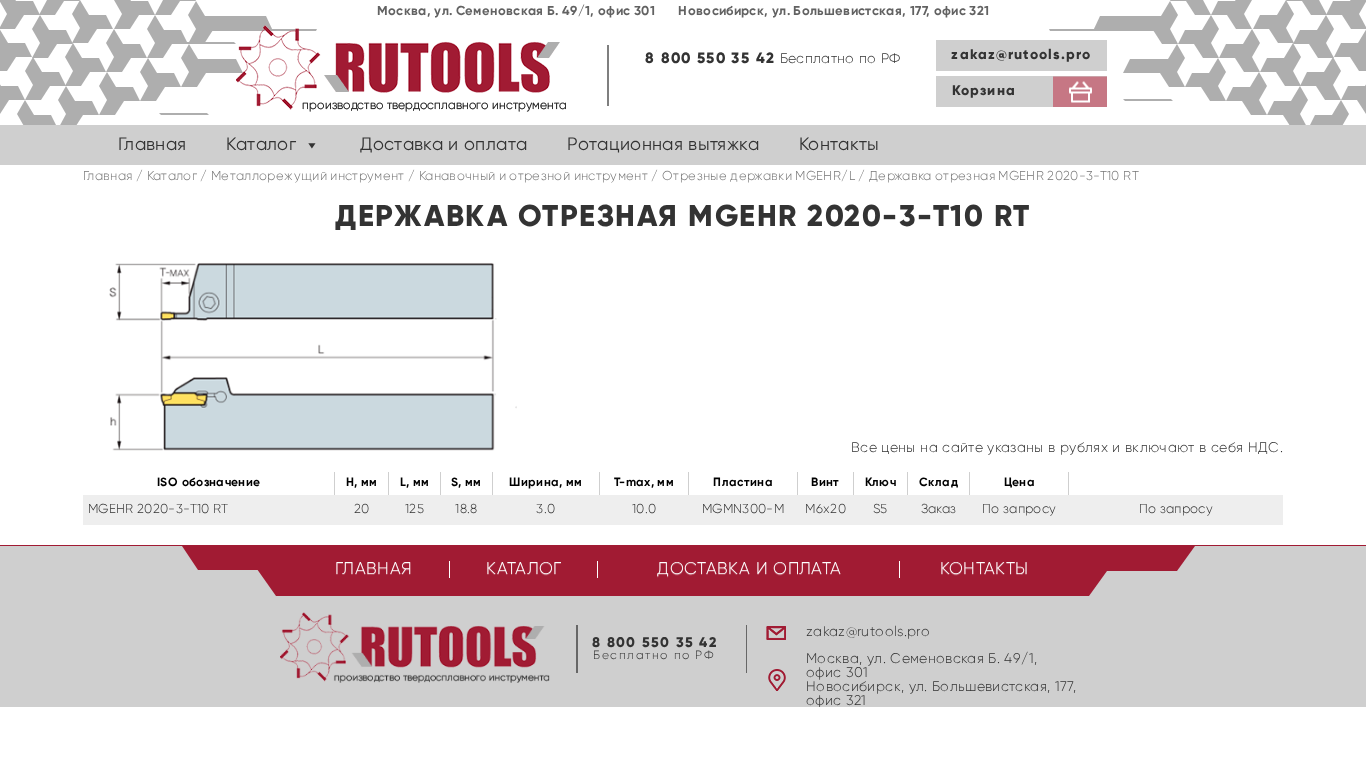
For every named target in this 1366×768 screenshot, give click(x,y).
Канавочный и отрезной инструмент (533, 176)
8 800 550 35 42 (710, 58)
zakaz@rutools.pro (1021, 55)
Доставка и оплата (443, 145)
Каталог (260, 145)
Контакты (839, 145)
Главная (152, 145)
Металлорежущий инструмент (308, 176)
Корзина (984, 91)
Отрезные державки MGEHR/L (758, 176)
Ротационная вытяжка (663, 145)
